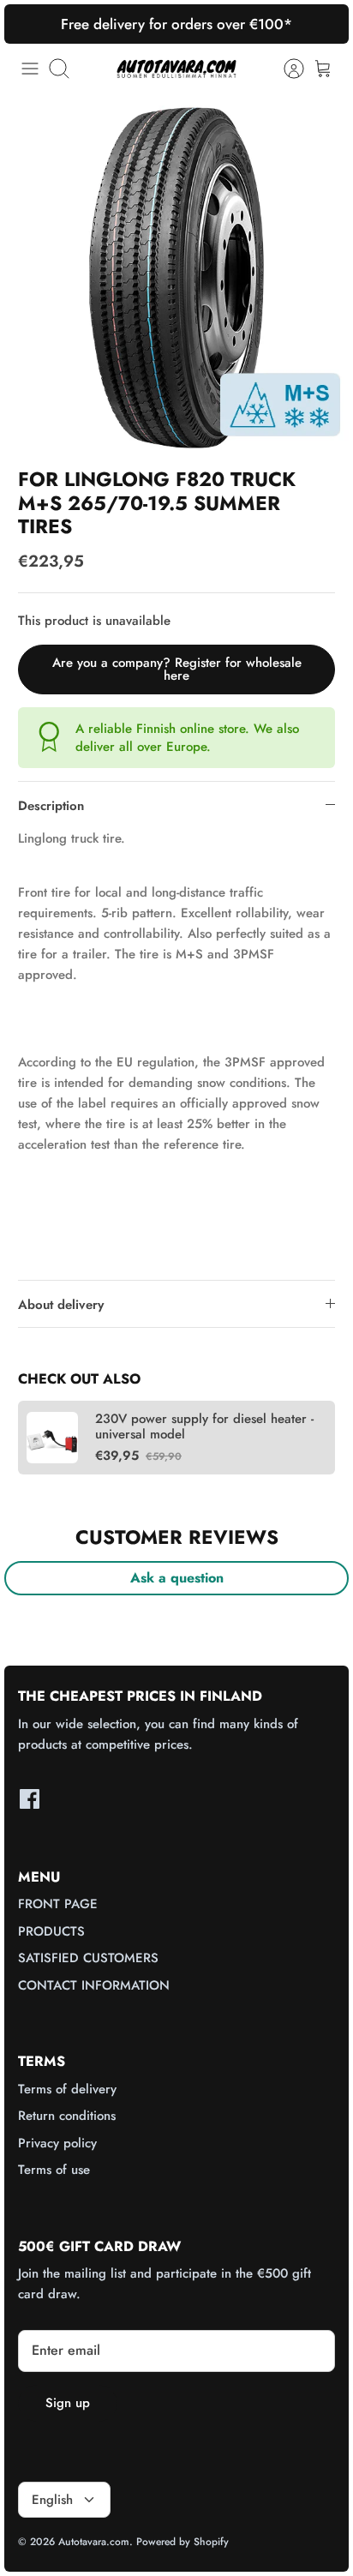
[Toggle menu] (30, 69)
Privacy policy (57, 2143)
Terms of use (54, 2170)
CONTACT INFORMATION (94, 1985)
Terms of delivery (67, 2089)
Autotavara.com (94, 2542)
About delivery (61, 1305)
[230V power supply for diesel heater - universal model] (52, 1438)
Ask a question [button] (177, 1578)
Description (51, 806)
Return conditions (67, 2116)
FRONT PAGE (58, 1904)
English (52, 2500)
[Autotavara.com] (176, 68)
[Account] (285, 69)
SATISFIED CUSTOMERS (88, 1958)
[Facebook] (30, 1799)
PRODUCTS (51, 1931)
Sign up (68, 2403)
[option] (176, 278)
